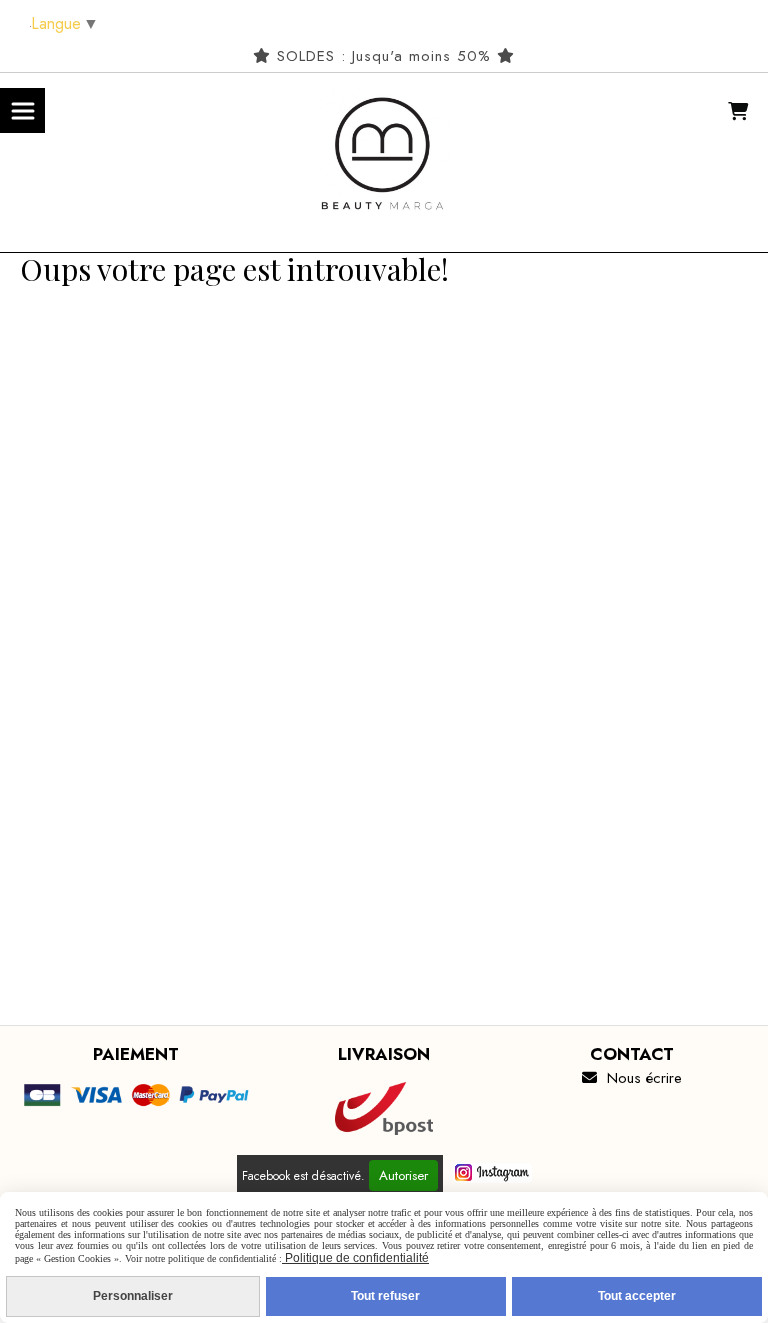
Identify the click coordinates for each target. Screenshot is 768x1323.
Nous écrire (632, 1078)
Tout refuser (385, 1296)
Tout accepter (637, 1296)
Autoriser (403, 1175)
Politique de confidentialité (355, 1258)
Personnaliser (133, 1296)
